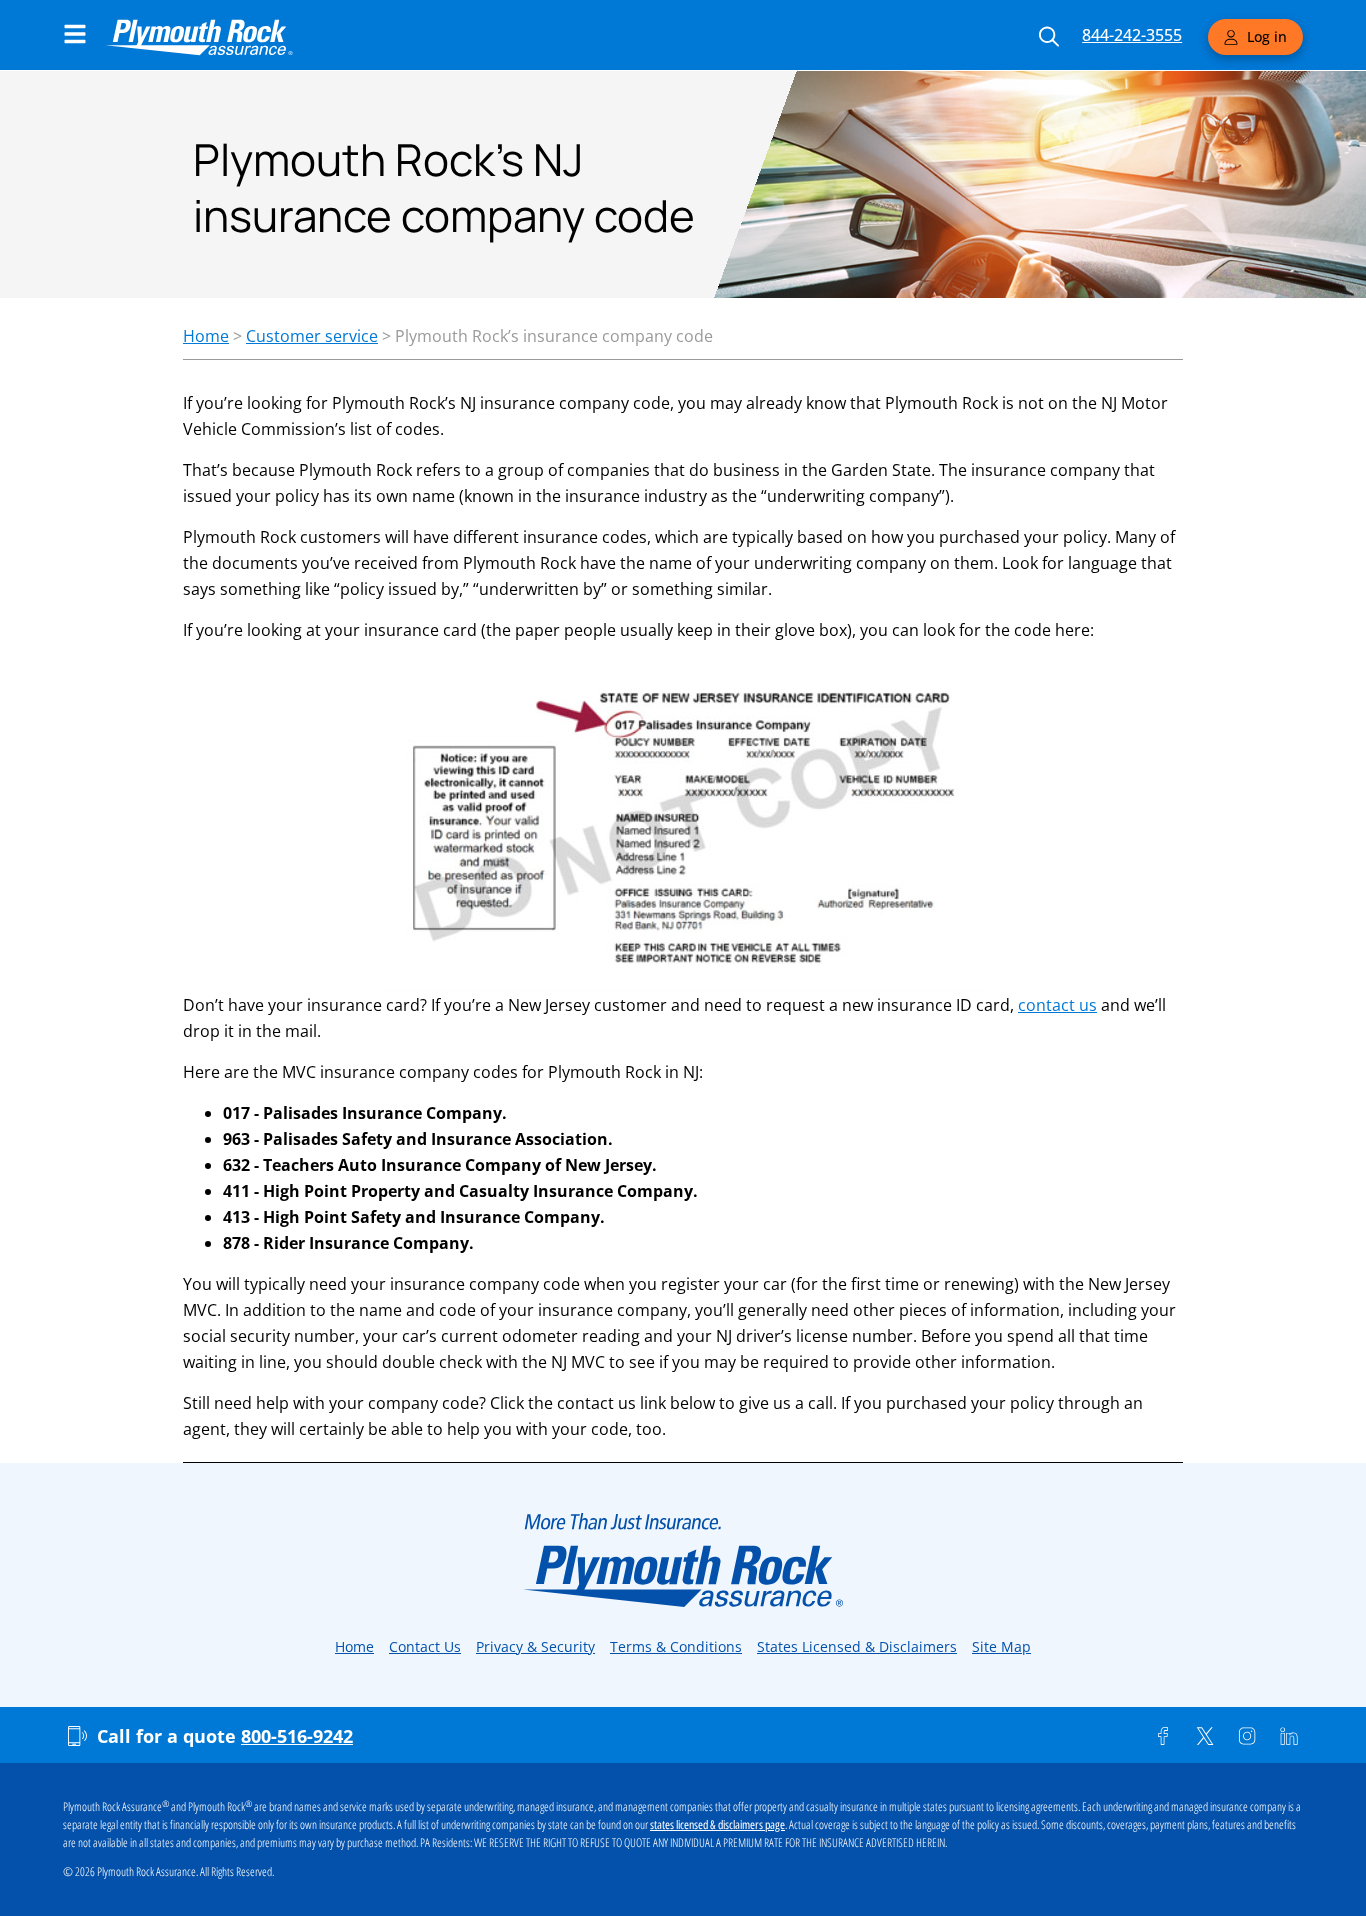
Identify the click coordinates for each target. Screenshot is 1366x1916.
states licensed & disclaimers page (717, 1825)
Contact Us (425, 1646)
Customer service (312, 336)
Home (206, 336)
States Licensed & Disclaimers (857, 1646)
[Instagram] (1247, 1736)
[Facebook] (1163, 1736)
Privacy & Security (535, 1646)
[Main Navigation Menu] (75, 34)
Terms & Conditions (676, 1646)
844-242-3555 (1132, 35)
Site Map (1001, 1646)
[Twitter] (1205, 1736)
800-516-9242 (297, 1736)
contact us (1057, 1005)
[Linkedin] (1289, 1736)
